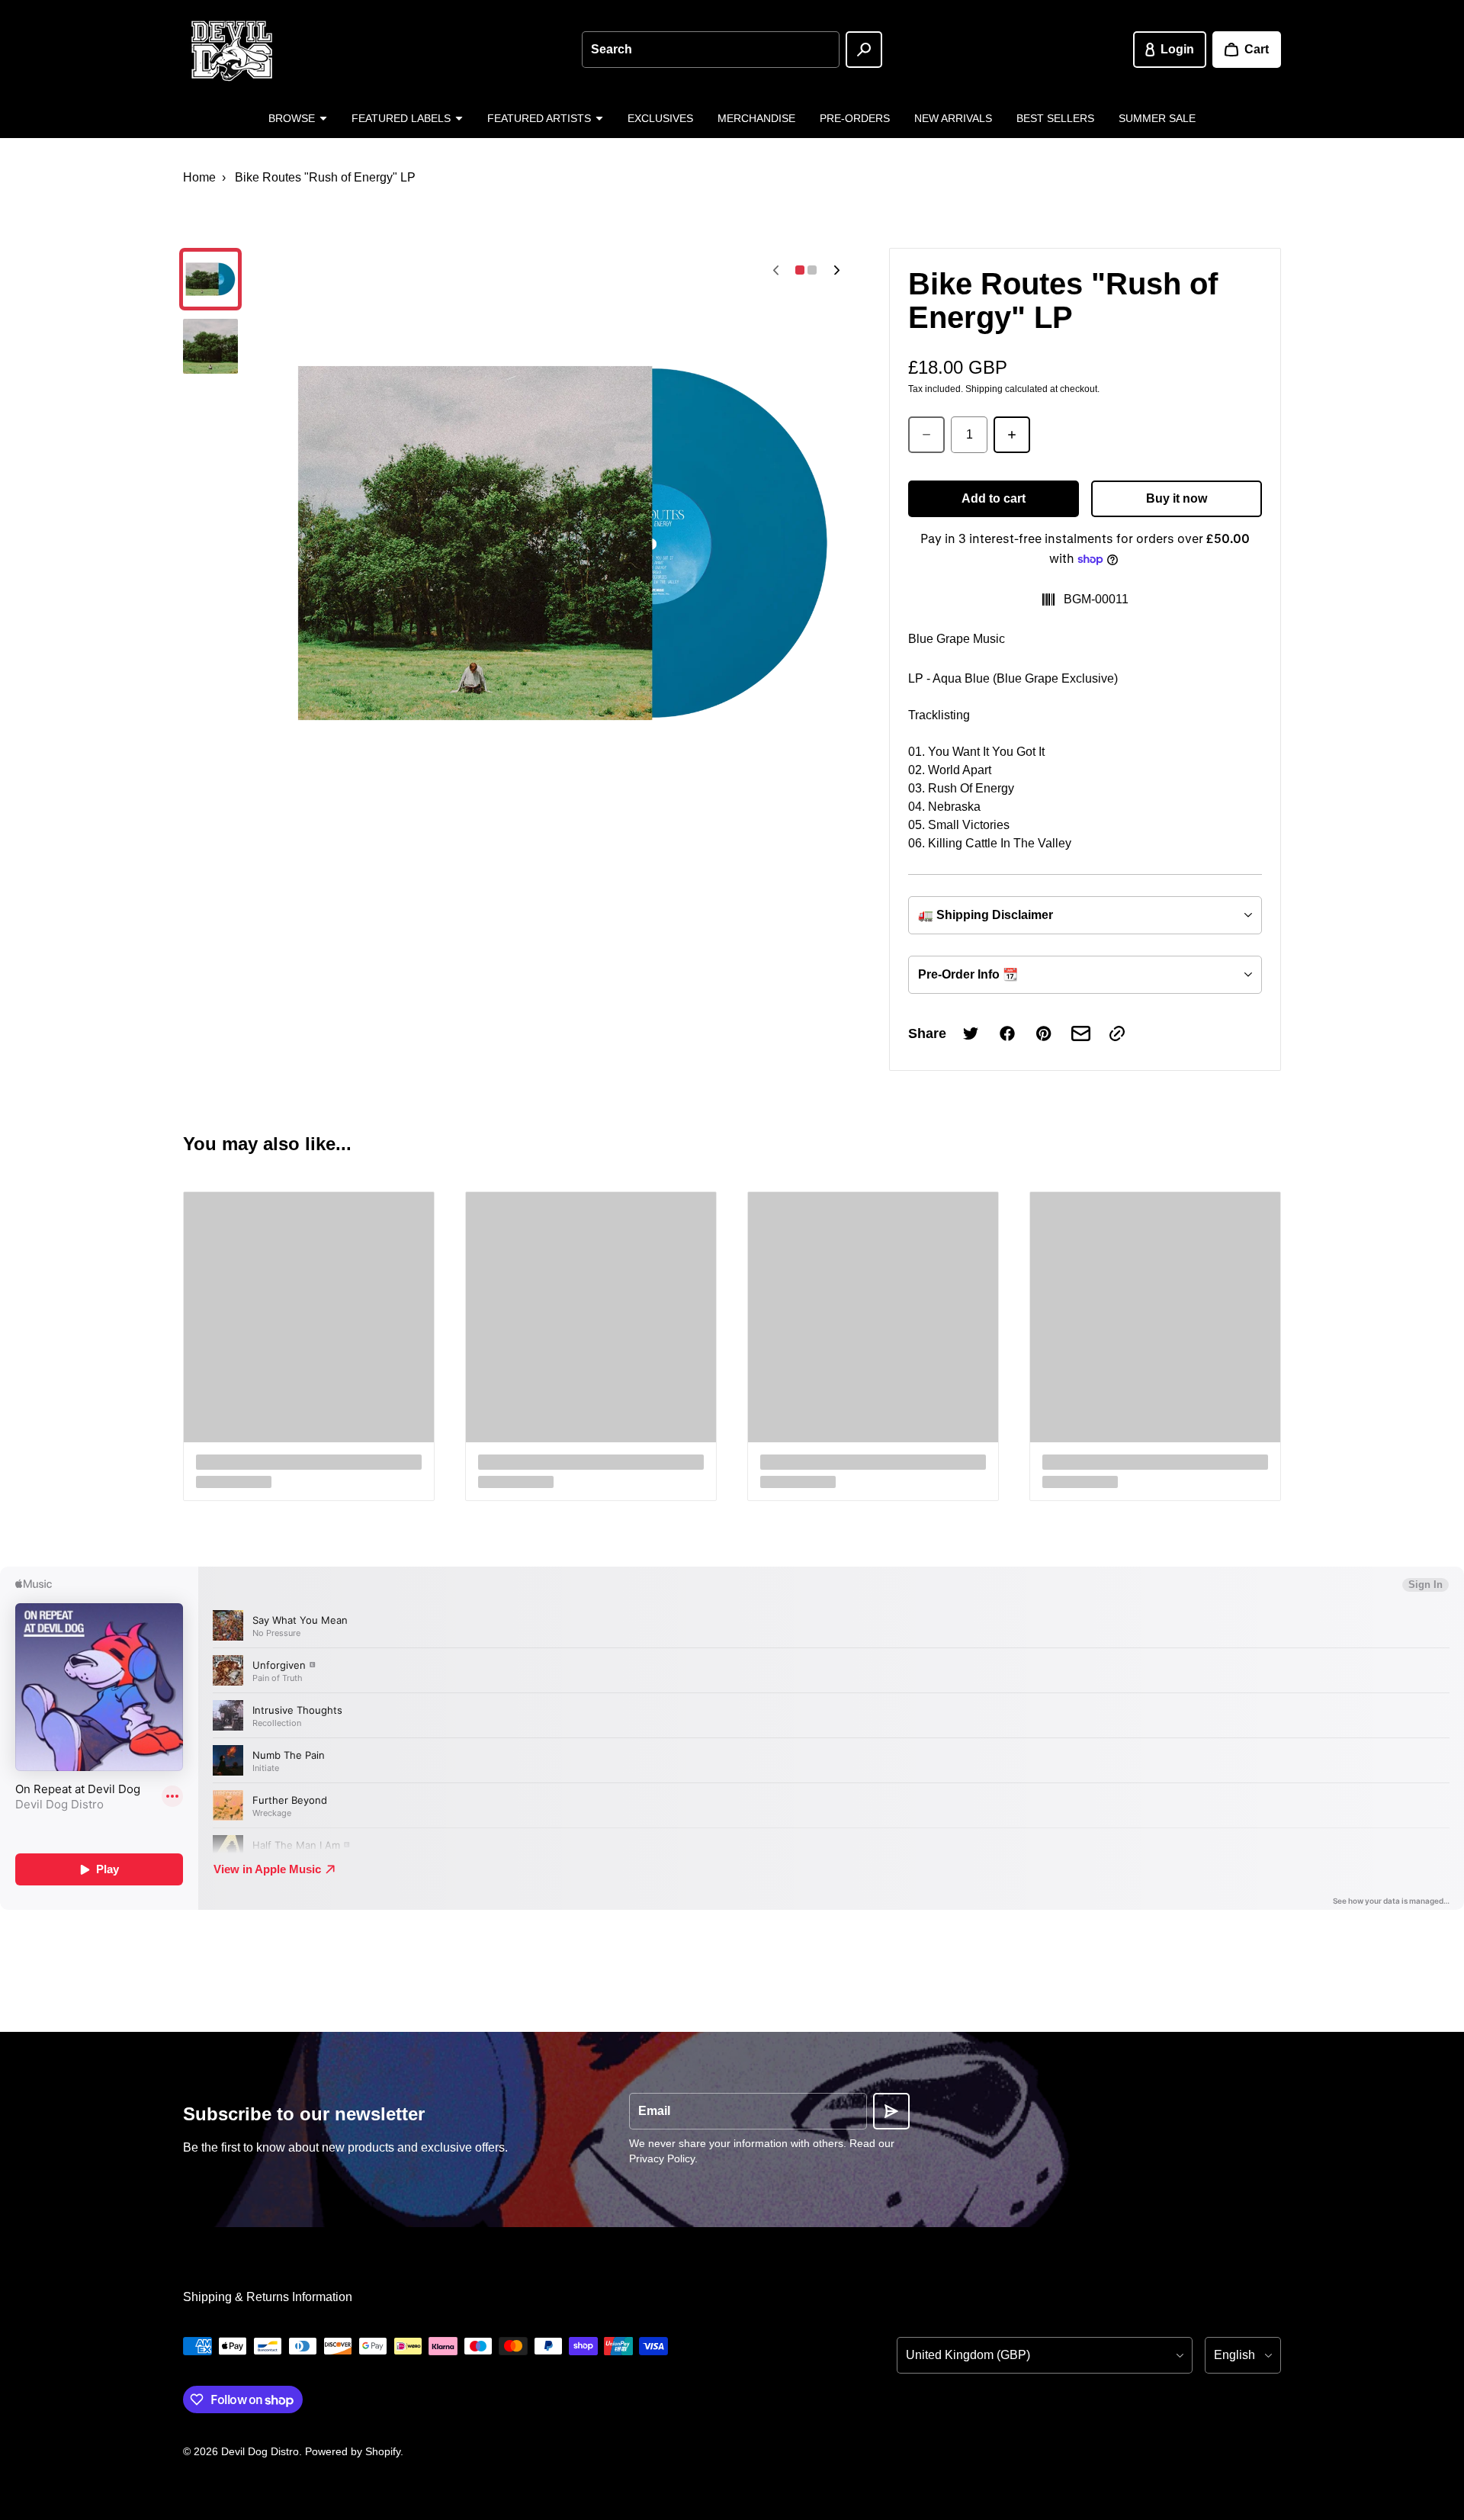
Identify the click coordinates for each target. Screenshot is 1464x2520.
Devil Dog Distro (260, 2451)
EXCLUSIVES (660, 118)
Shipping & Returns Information (268, 2297)
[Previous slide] (775, 270)
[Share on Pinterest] (1044, 1033)
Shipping (984, 389)
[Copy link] (1117, 1033)
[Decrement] (926, 435)
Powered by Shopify (353, 2451)
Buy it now (1177, 498)
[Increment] (1012, 435)
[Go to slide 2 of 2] (210, 346)
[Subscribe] (891, 2111)
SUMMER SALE (1157, 118)
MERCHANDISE (756, 118)
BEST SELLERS (1055, 118)
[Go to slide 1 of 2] (210, 279)
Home (199, 177)
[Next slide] (836, 270)
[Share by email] (1080, 1033)
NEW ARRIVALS (953, 118)
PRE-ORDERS (855, 118)
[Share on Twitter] (971, 1033)
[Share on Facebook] (1007, 1033)
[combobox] (711, 50)
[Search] (864, 50)
